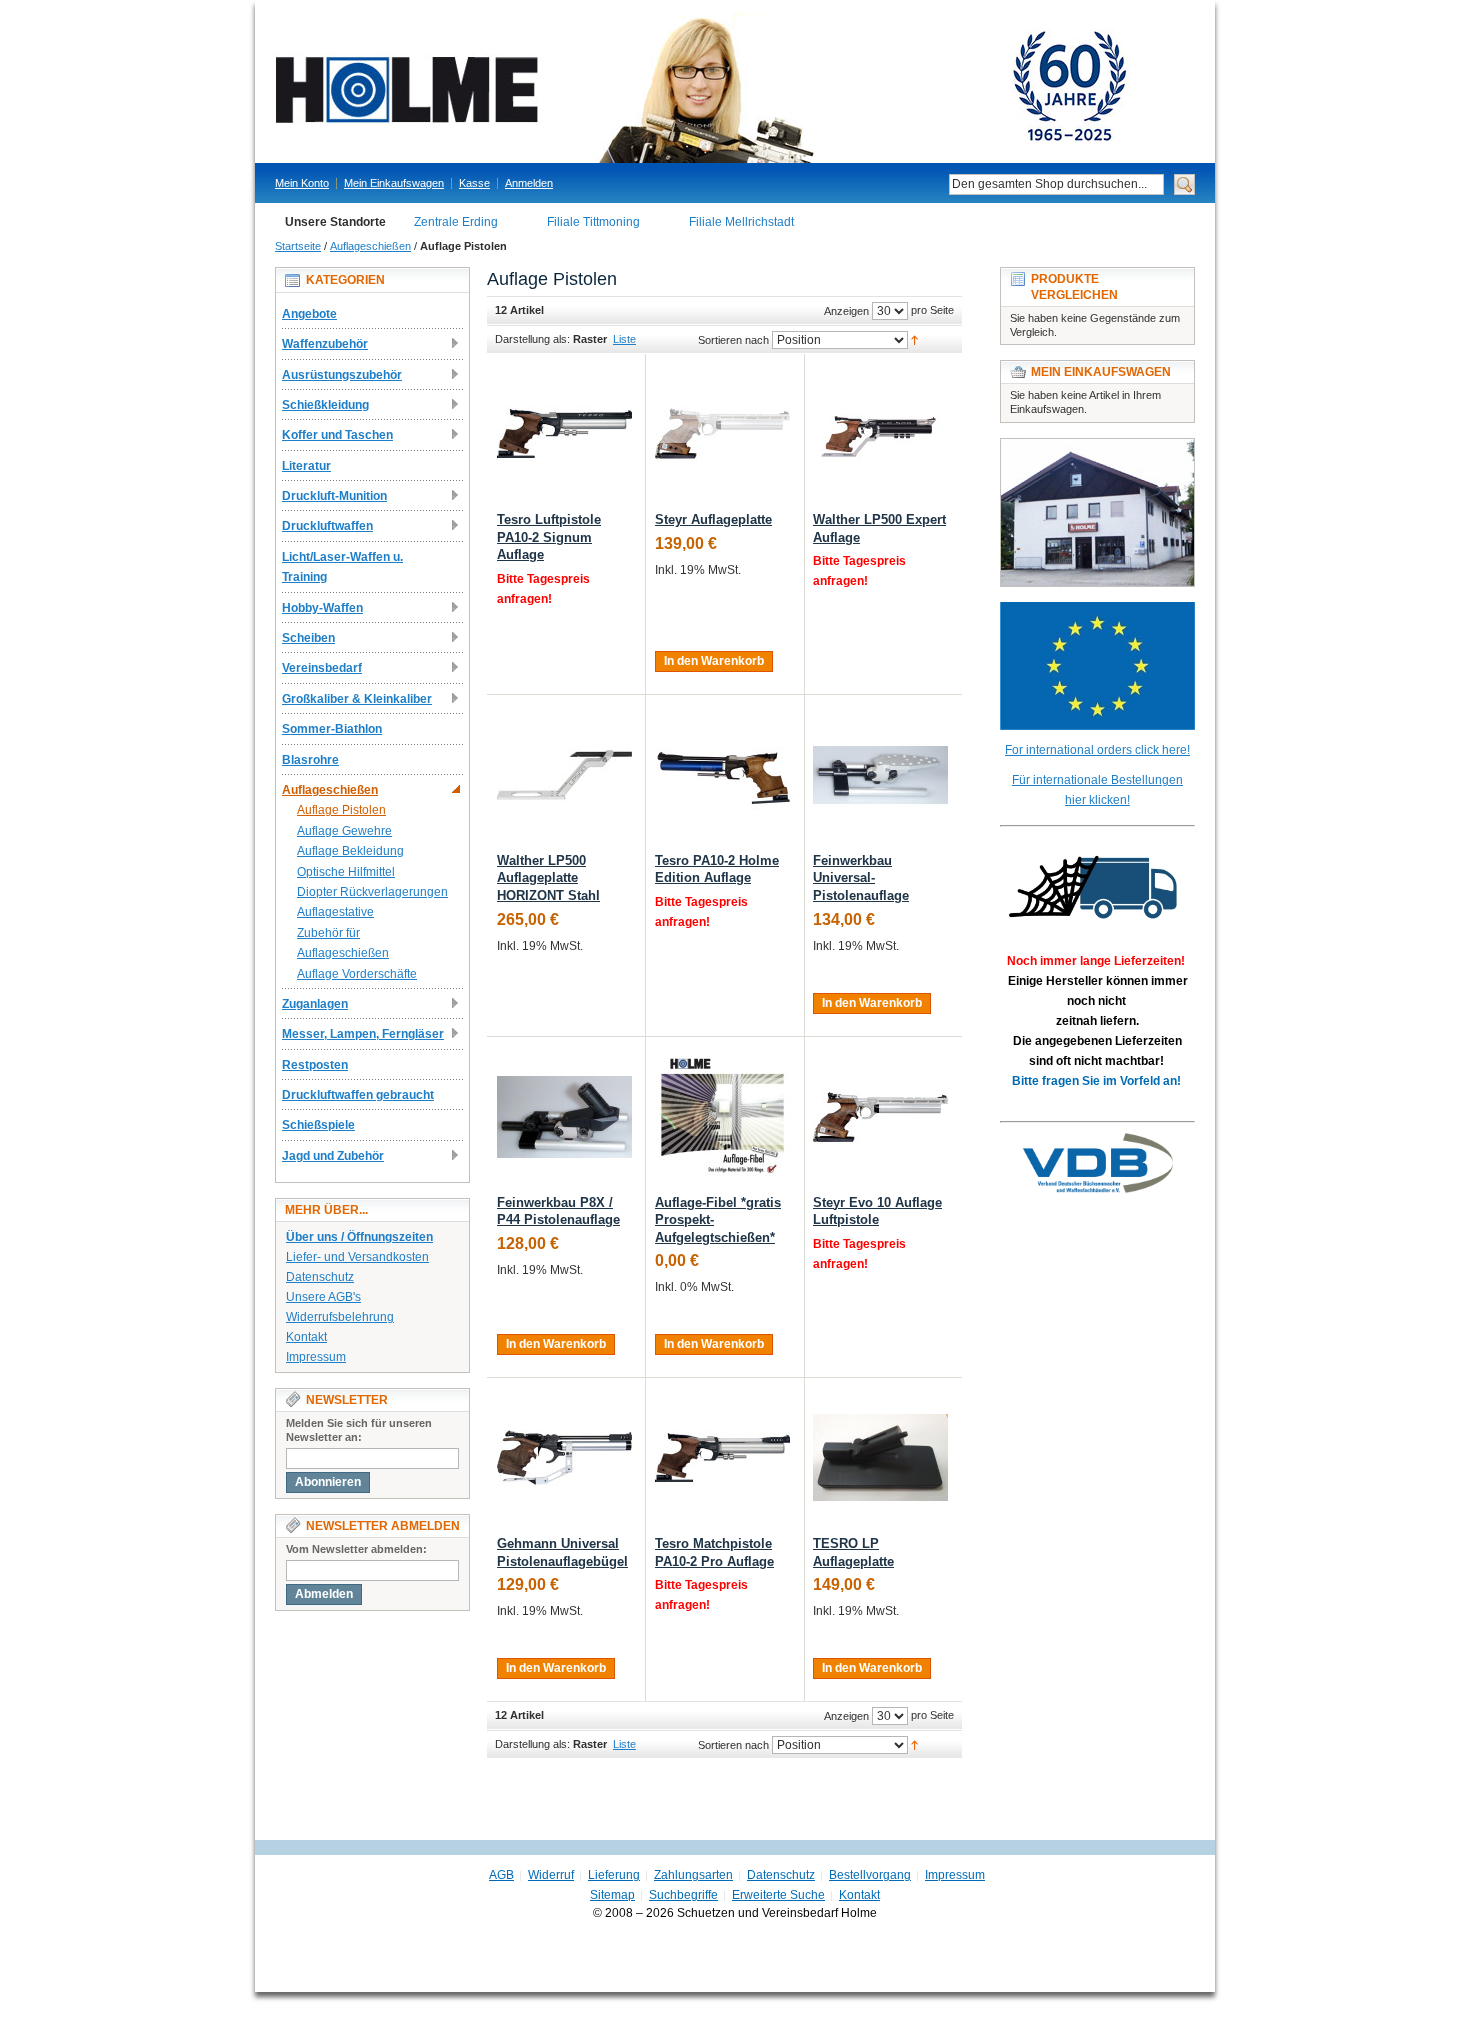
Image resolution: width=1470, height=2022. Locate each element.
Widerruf (551, 1875)
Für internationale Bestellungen (1097, 780)
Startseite (298, 246)
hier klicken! (1097, 800)
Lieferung (614, 1875)
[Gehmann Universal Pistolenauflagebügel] (564, 1457)
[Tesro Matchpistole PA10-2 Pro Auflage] (722, 1457)
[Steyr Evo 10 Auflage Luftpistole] (880, 1116)
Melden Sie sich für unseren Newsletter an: (359, 1430)
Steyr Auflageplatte (713, 519)
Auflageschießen (370, 246)
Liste (624, 339)
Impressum (316, 1357)
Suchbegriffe (683, 1895)
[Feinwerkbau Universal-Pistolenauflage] (880, 774)
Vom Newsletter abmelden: (356, 1549)
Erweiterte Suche (778, 1895)
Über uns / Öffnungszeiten (359, 1237)
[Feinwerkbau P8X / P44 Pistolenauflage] (564, 1116)
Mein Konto (302, 183)
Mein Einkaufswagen (394, 183)
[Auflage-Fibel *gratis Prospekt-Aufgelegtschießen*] (722, 1116)
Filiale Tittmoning (593, 222)
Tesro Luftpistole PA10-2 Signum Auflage (549, 537)
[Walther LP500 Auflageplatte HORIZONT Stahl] (564, 774)
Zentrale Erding (456, 222)
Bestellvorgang (870, 1875)
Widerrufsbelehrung (340, 1317)
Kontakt (306, 1337)
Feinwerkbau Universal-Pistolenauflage (861, 878)
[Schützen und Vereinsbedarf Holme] (725, 88)
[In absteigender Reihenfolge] (914, 339)
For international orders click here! (1097, 750)
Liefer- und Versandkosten (357, 1257)
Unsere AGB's (323, 1297)
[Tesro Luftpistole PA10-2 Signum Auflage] (564, 433)
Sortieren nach (733, 340)
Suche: (937, 184)
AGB (501, 1875)
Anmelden (529, 183)
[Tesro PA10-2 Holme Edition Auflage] (722, 774)
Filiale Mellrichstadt (741, 222)
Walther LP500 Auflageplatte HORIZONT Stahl (548, 878)
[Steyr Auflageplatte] (722, 433)
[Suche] (1184, 184)
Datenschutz (320, 1277)
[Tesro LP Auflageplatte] (880, 1457)
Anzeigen (846, 311)
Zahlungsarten (693, 1875)
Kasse (474, 183)
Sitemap (612, 1895)
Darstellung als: (532, 339)
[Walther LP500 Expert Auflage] (880, 433)
